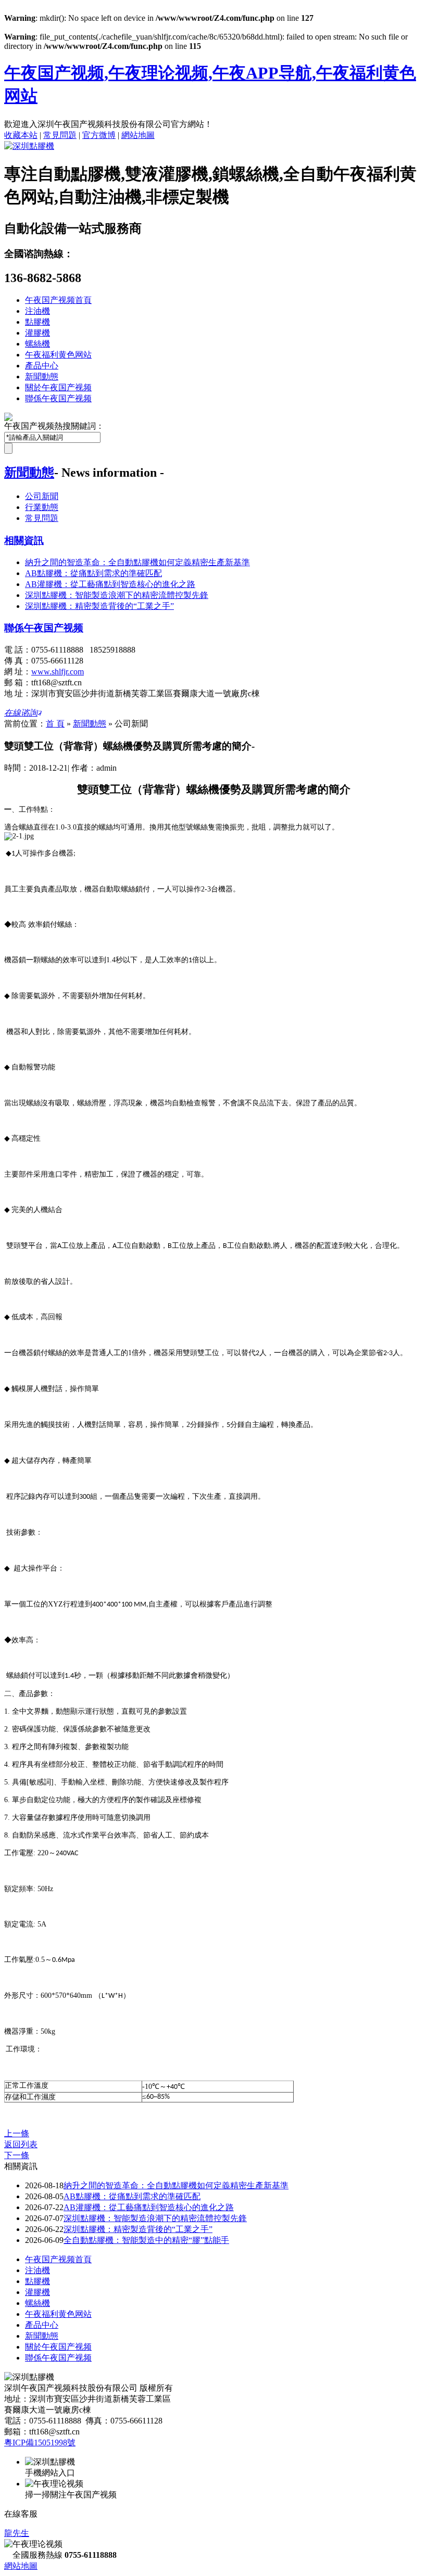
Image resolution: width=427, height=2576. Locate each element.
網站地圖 (138, 135)
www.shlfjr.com (58, 672)
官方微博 (99, 135)
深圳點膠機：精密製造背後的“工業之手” (99, 606)
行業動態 (42, 507)
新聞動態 (42, 377)
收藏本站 (21, 135)
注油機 (37, 311)
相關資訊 (24, 540)
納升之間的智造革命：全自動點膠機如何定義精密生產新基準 (137, 562)
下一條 (17, 2155)
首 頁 (55, 724)
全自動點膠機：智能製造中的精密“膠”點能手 (146, 2240)
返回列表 (21, 2144)
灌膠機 (37, 333)
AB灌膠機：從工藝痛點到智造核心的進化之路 (110, 584)
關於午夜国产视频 (58, 387)
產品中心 (42, 366)
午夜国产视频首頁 (58, 300)
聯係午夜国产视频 (58, 398)
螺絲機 (37, 344)
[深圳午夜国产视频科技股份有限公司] (29, 146)
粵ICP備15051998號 (40, 2443)
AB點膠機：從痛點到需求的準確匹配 (93, 573)
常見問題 (60, 135)
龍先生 (17, 2533)
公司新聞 (42, 496)
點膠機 (37, 322)
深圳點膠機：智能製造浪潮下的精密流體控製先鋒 (117, 595)
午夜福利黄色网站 (58, 355)
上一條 (17, 2133)
